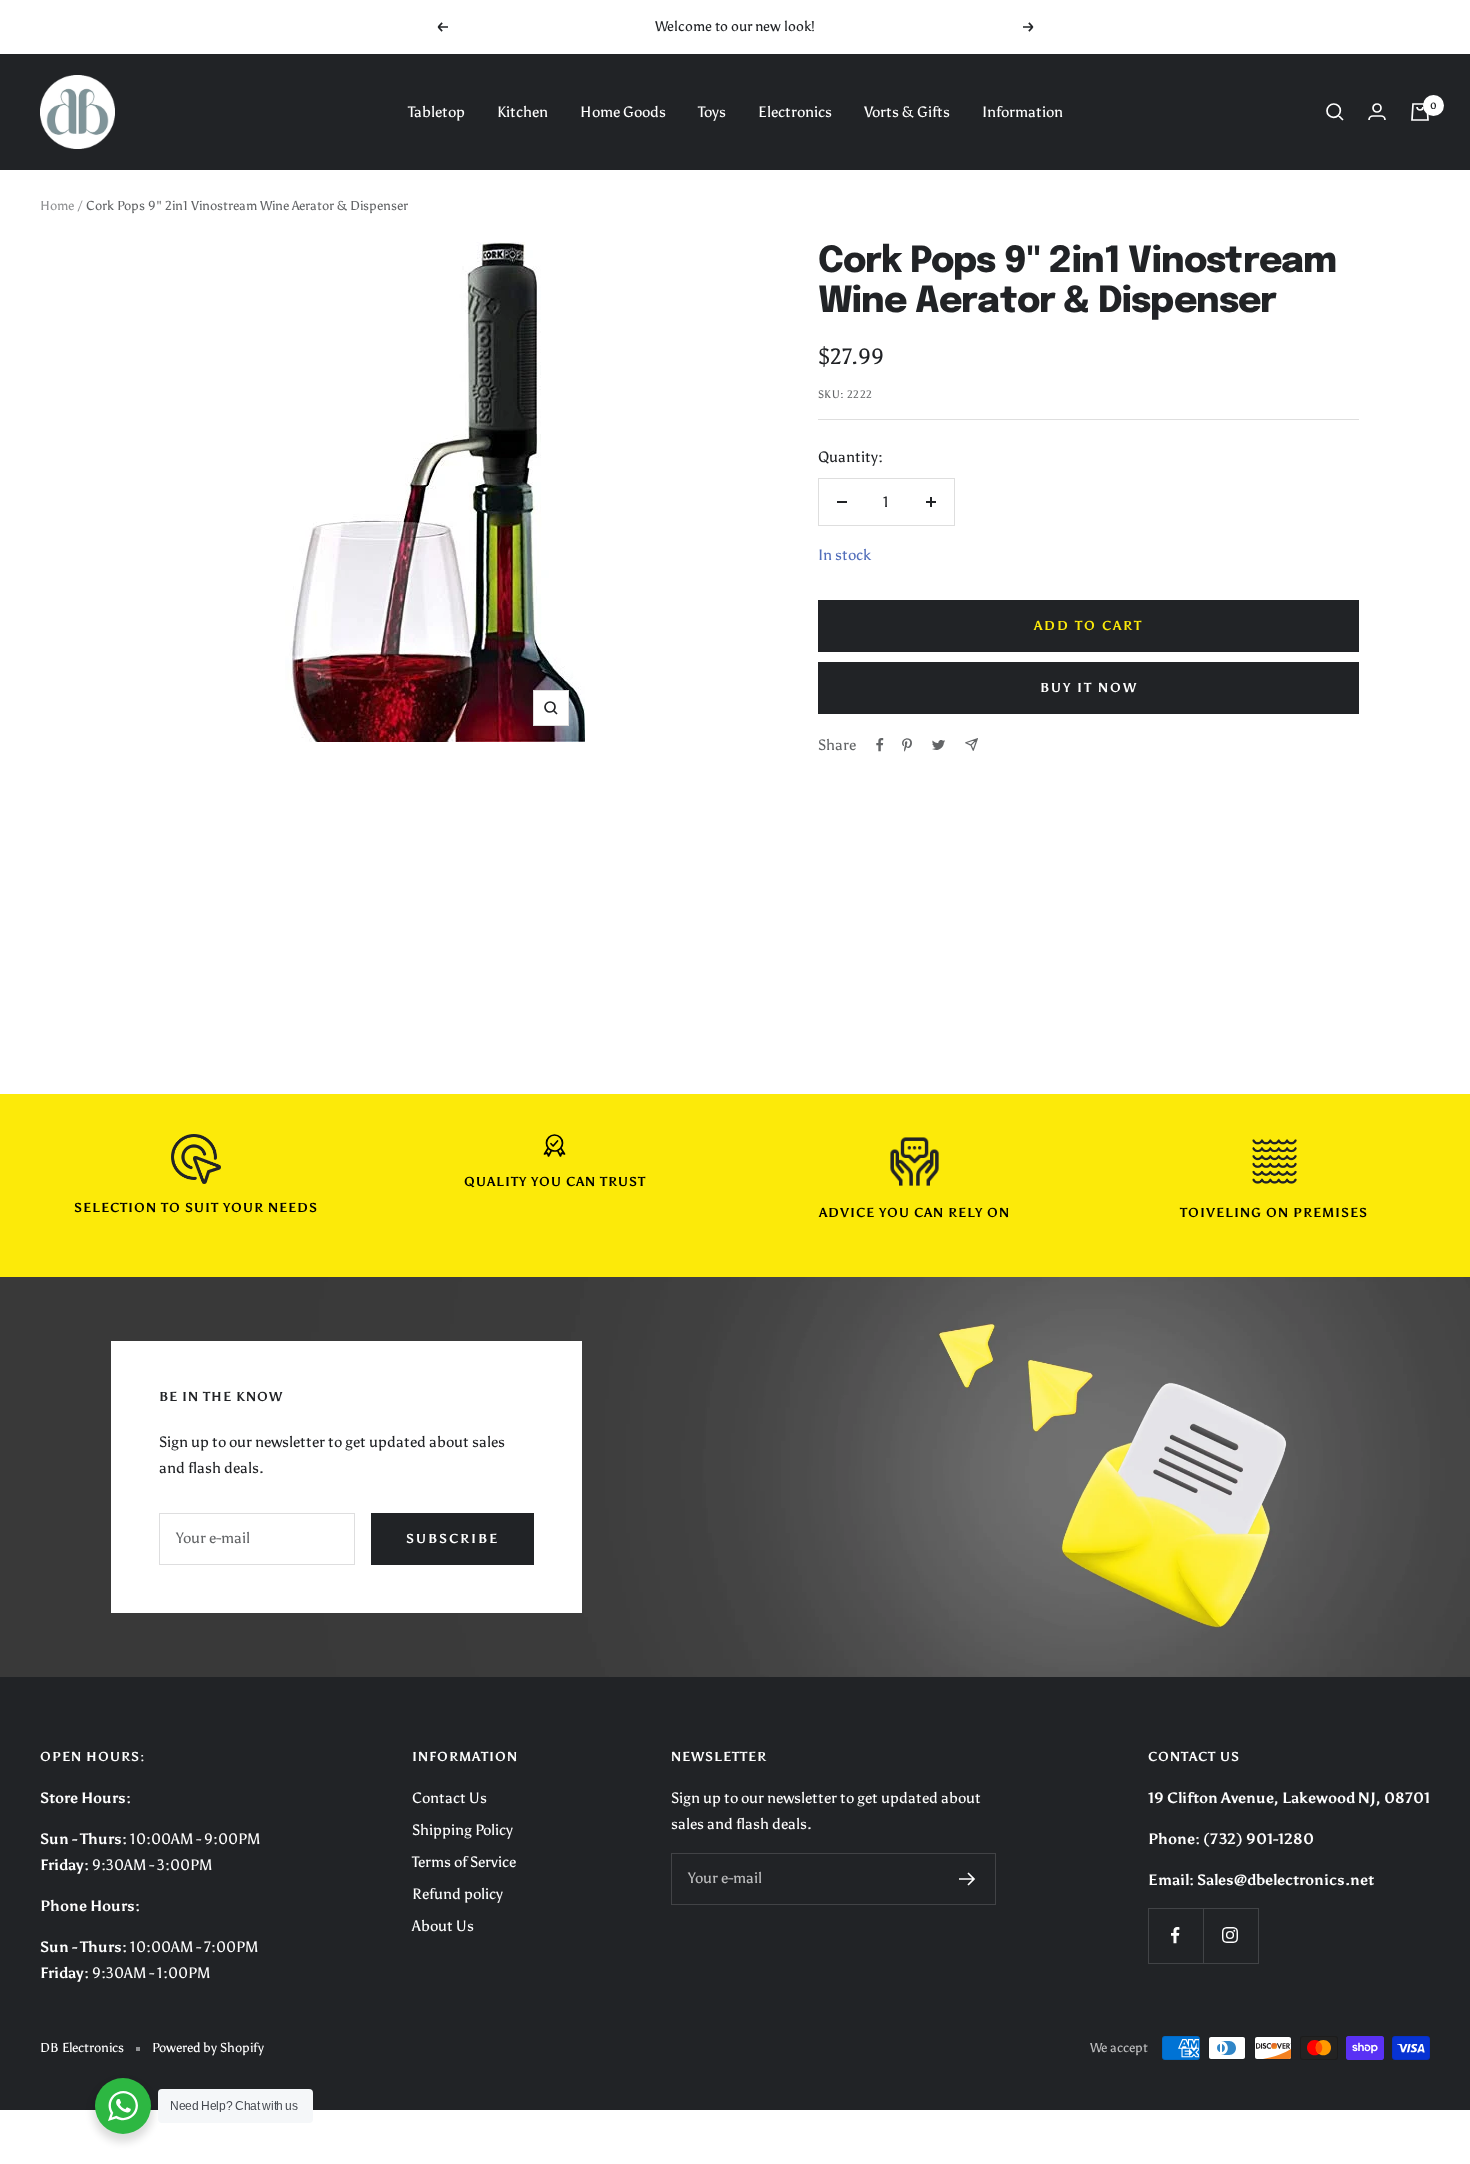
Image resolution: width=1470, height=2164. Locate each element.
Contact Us (449, 1798)
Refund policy (457, 1894)
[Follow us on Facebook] (1175, 1935)
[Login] (1377, 111)
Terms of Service (464, 1862)
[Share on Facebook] (880, 745)
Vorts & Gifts (907, 112)
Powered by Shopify (208, 2047)
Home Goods (623, 112)
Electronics (795, 112)
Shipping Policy (462, 1830)
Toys (712, 112)
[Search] (1335, 112)
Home (57, 205)
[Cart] (1420, 112)
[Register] (967, 1879)
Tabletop (436, 112)
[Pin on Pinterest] (907, 745)
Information (1022, 112)
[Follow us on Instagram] (1230, 1935)
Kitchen (522, 112)
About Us (443, 1926)
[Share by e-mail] (971, 744)
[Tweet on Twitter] (938, 745)
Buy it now (1089, 687)
